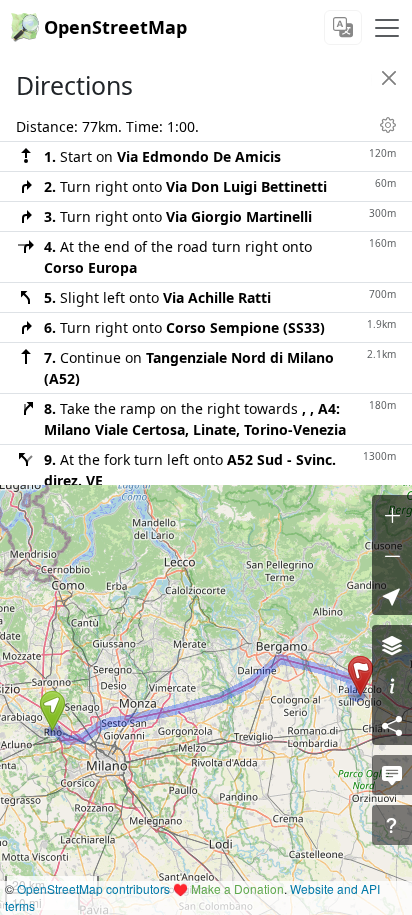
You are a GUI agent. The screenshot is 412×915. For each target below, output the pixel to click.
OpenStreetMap (115, 27)
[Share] (392, 725)
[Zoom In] (392, 515)
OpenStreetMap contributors (93, 888)
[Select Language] (343, 27)
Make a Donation (237, 888)
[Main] (387, 28)
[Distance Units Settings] (388, 125)
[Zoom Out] (392, 555)
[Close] (389, 78)
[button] (52, 711)
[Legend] (392, 685)
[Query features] (392, 825)
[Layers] (392, 645)
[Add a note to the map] (392, 775)
